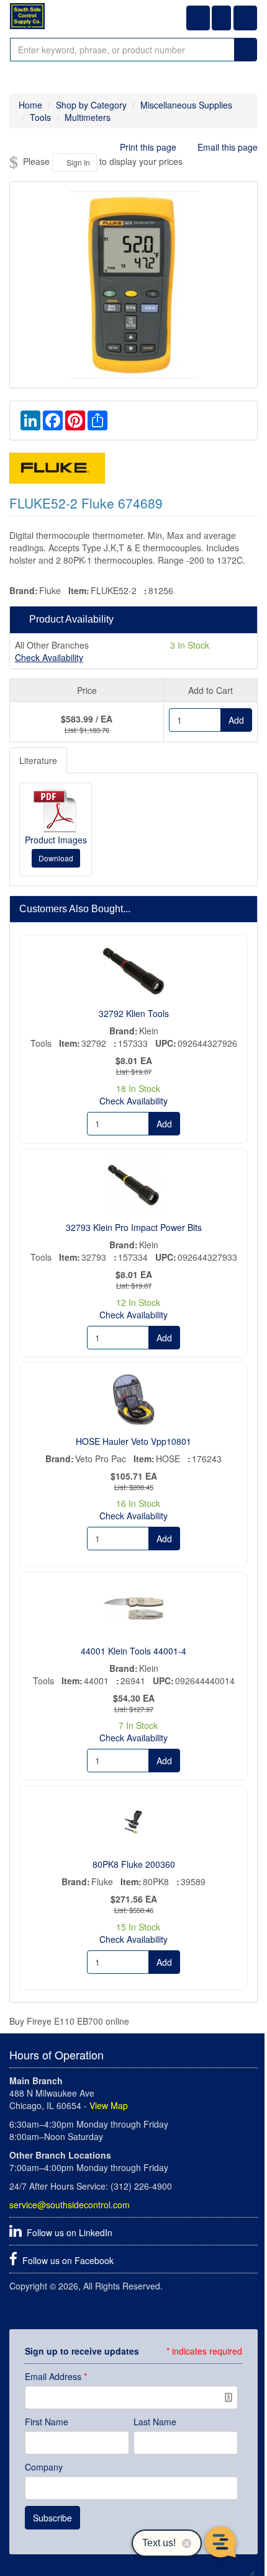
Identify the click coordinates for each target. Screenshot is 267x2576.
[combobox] (122, 50)
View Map (109, 2105)
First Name (47, 2422)
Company (44, 2467)
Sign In (77, 162)
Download (56, 858)
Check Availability (49, 657)
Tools (40, 117)
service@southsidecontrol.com (70, 2205)
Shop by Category (91, 105)
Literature (38, 760)
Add (236, 720)
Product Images (56, 840)
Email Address (56, 2376)
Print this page (148, 147)
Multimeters (88, 117)
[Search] (246, 50)
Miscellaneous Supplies (186, 105)
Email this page (226, 147)
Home (30, 105)
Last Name (155, 2422)
